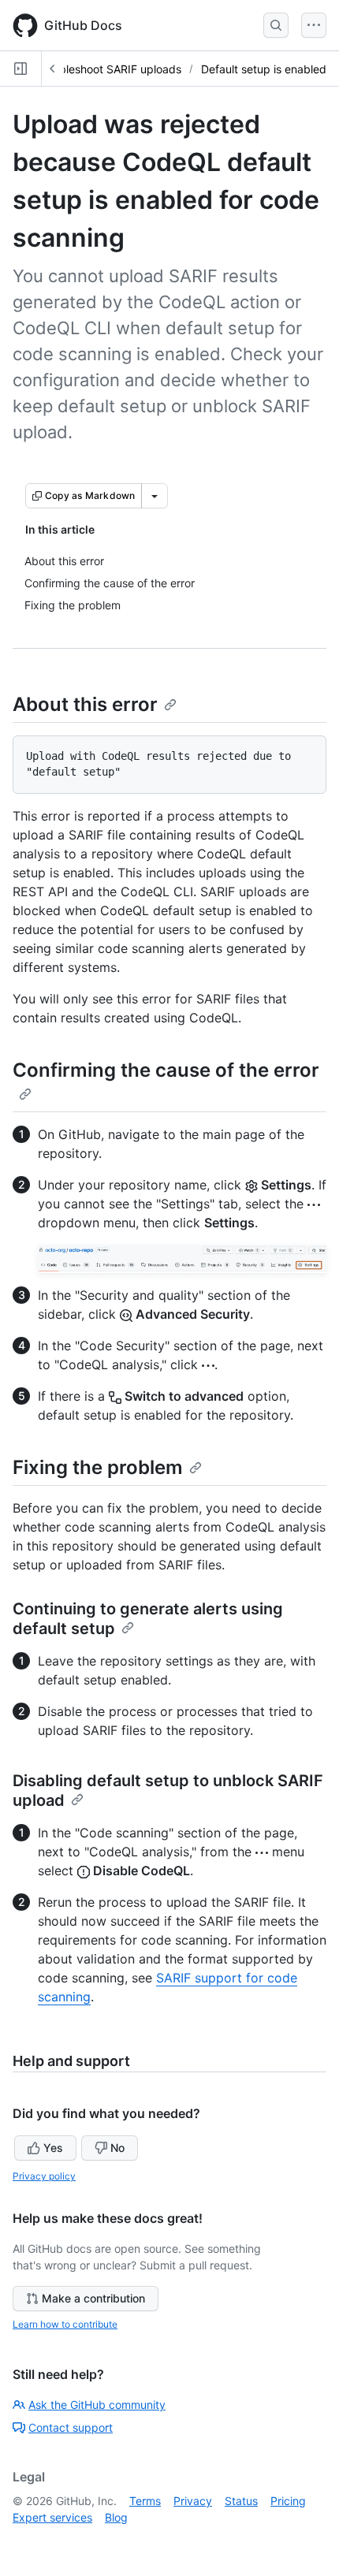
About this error (85, 704)
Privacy (193, 2501)
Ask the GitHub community (97, 2405)
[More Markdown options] (155, 496)
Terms (145, 2501)
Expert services (52, 2517)
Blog (116, 2517)
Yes (53, 2148)
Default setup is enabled (264, 69)
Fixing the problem (98, 1467)
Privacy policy (44, 2176)
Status (241, 2501)
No (117, 2148)
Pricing (288, 2501)
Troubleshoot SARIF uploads (109, 69)
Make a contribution (93, 2298)
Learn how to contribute (65, 2324)
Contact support (71, 2427)
